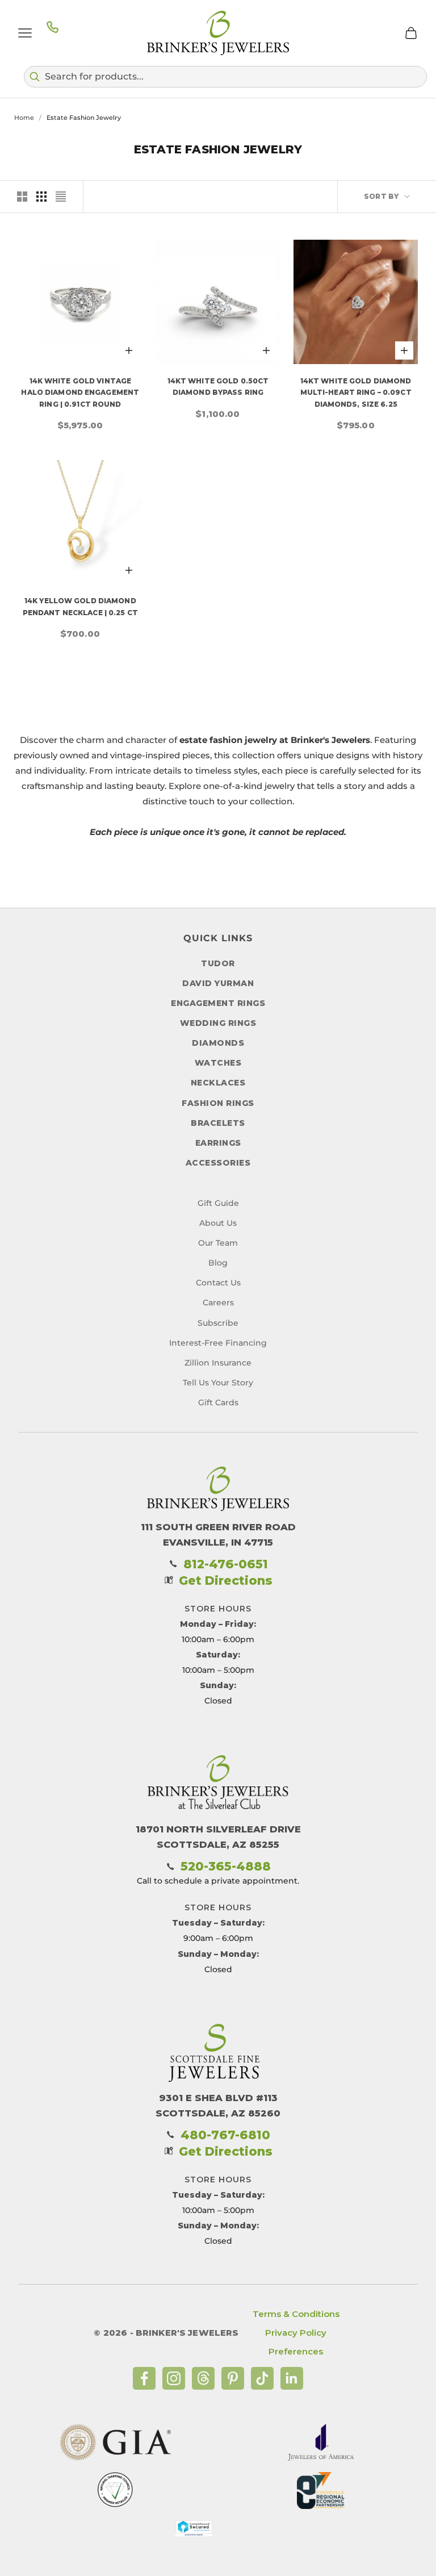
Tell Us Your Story (218, 1383)
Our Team (218, 1243)
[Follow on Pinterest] (233, 2378)
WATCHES (218, 1063)
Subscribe (218, 1323)
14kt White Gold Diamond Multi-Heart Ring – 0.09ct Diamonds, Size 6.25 (356, 393)
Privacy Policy (296, 2333)
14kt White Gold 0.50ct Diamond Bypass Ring (218, 387)
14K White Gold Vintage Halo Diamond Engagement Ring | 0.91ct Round (80, 393)
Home (24, 118)
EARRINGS (218, 1143)
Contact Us (218, 1283)
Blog (218, 1263)
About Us (218, 1223)
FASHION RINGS (218, 1103)
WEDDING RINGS (218, 1023)
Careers (218, 1302)
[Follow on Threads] (203, 2378)
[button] (225, 77)
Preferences (296, 2351)
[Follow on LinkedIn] (292, 2378)
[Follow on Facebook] (144, 2378)
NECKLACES (218, 1083)
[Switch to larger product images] (22, 197)
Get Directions (226, 1581)
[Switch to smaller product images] (41, 197)
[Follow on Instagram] (174, 2378)
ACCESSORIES (218, 1163)
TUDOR (218, 963)
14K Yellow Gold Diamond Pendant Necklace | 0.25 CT (80, 606)
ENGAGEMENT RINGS (218, 1003)
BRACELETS (218, 1123)
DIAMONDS (218, 1043)
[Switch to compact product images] (61, 197)
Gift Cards (218, 1402)
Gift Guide (218, 1203)
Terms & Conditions (296, 2314)
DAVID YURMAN (218, 983)
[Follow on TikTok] (262, 2378)
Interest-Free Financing (218, 1343)
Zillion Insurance (218, 1363)
